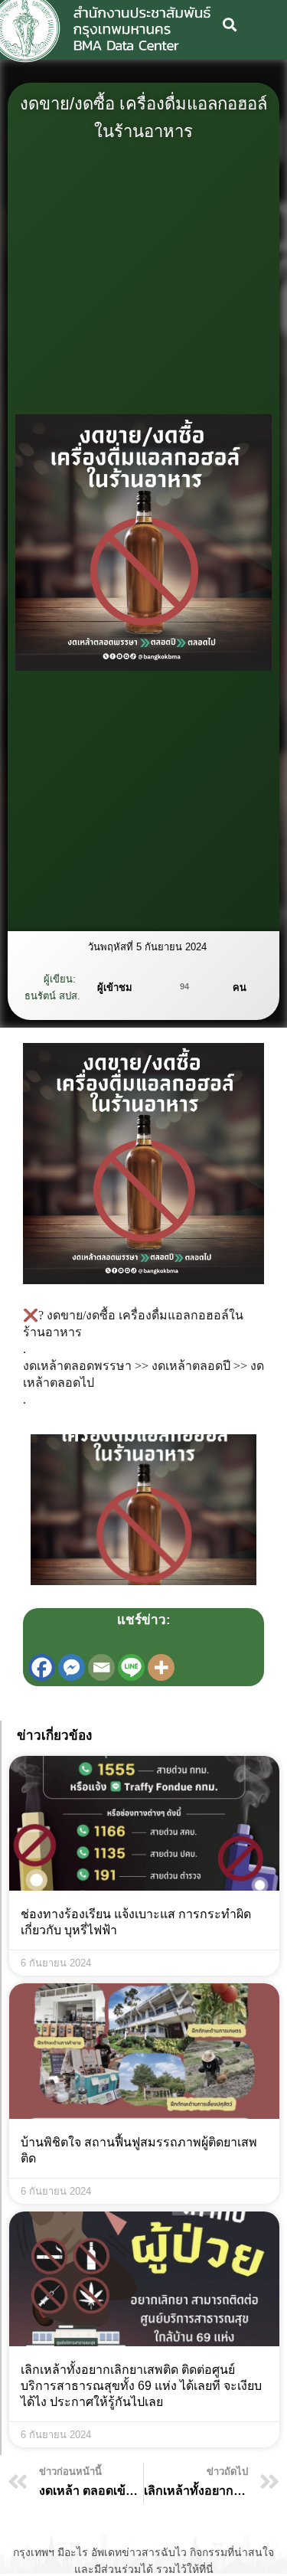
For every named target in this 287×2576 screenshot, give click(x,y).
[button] (230, 24)
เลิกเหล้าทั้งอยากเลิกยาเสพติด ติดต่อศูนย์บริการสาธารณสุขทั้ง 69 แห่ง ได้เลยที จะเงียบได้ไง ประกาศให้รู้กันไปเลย (141, 2386)
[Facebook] (42, 1667)
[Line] (131, 1667)
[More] (161, 1667)
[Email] (101, 1667)
